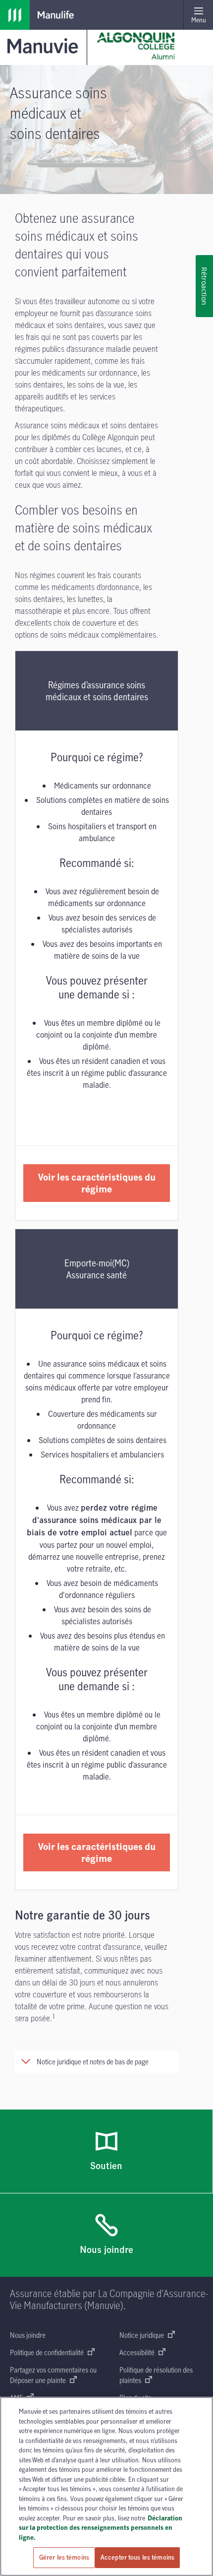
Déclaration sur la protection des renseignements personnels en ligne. (101, 2528)
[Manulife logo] (15, 15)
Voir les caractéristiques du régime (97, 1183)
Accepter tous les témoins (137, 2557)
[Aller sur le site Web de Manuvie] (45, 45)
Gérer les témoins (64, 2557)
